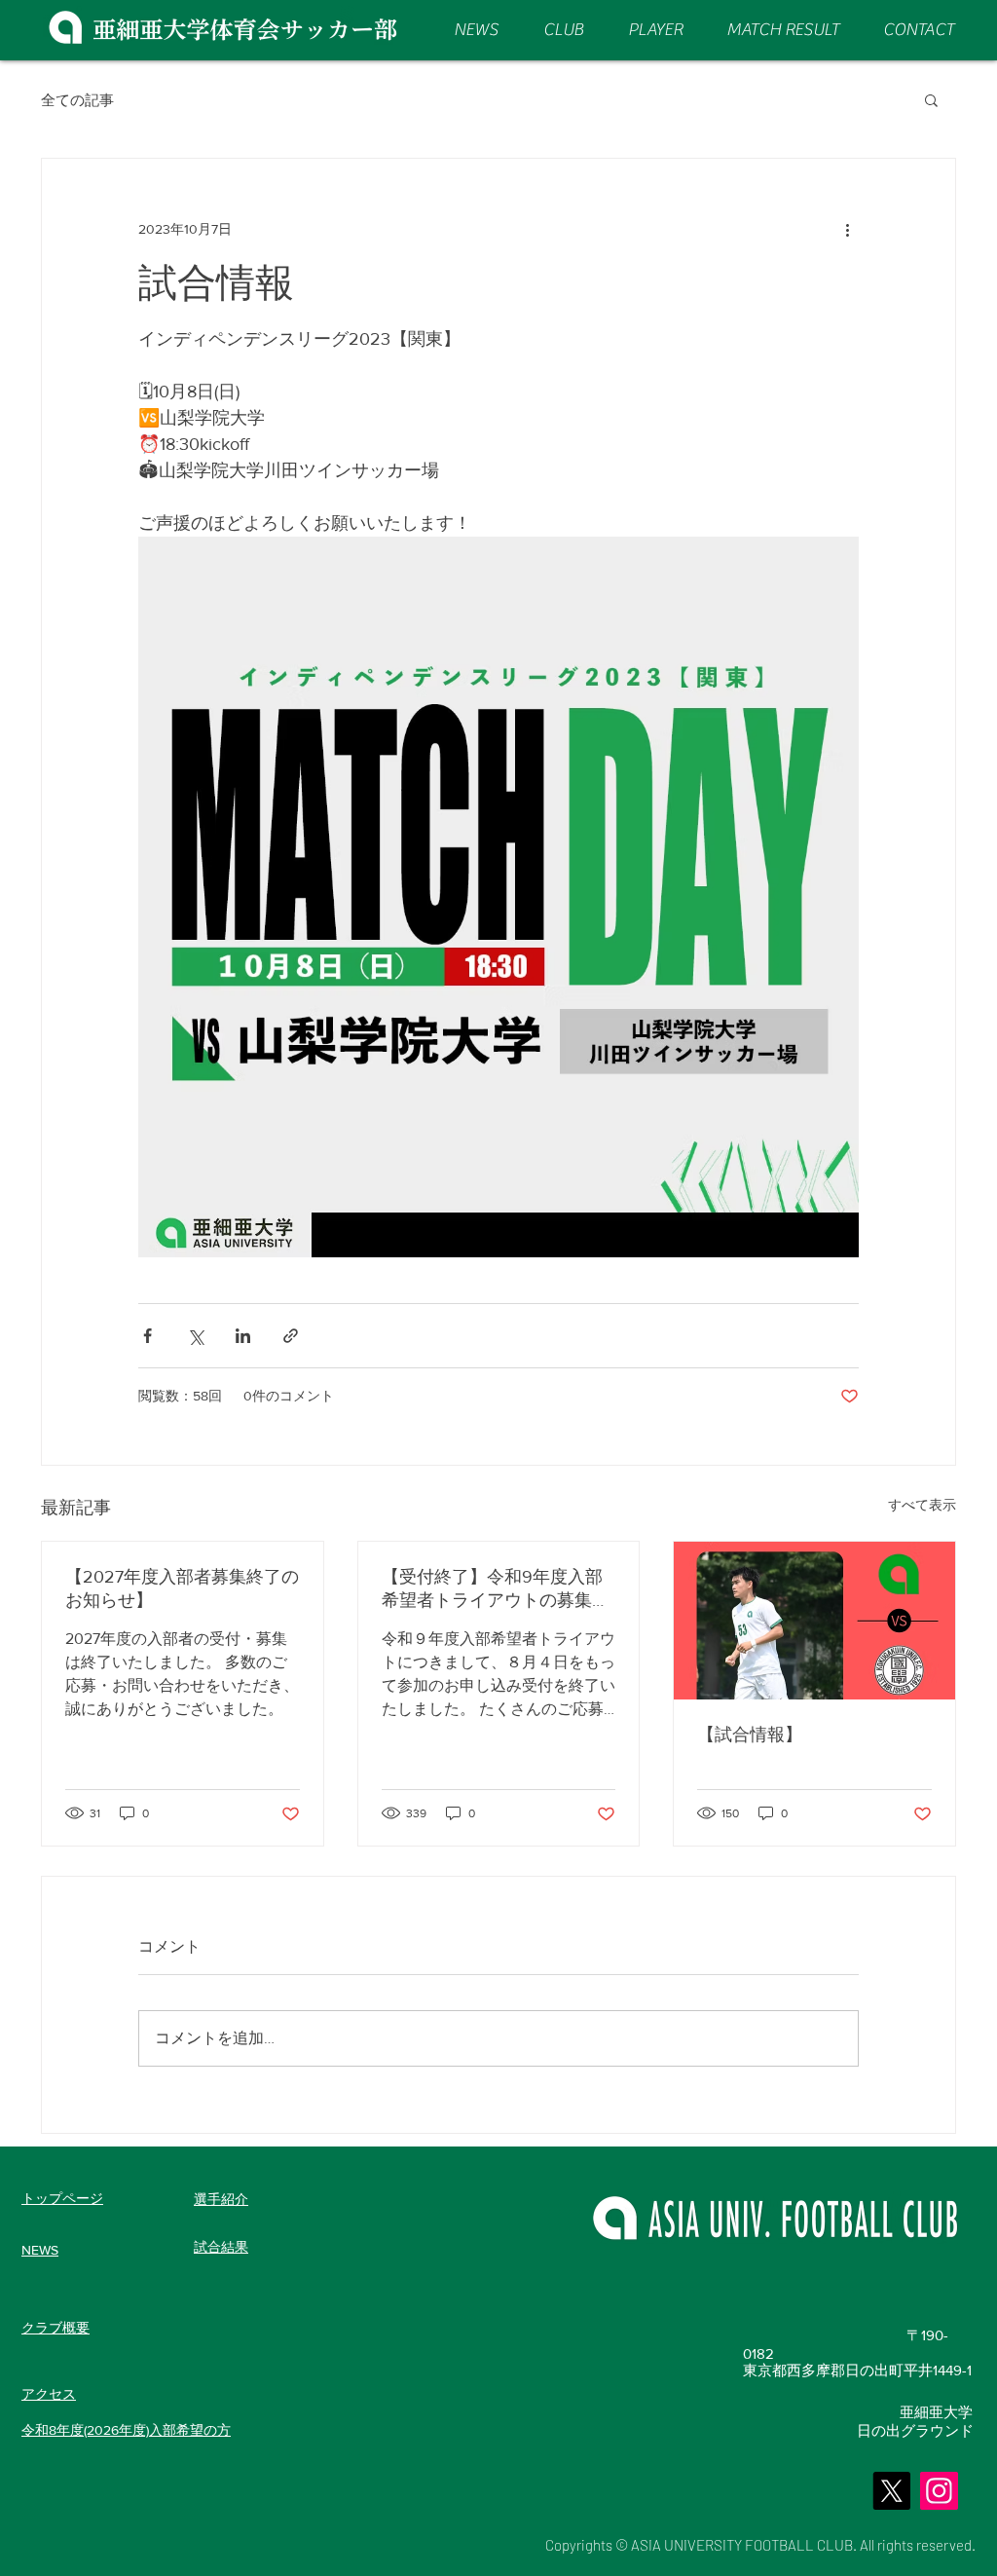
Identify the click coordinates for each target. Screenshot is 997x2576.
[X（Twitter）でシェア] (195, 1336)
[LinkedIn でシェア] (243, 1336)
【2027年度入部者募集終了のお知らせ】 (182, 1588)
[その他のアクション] (847, 229)
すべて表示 (922, 1505)
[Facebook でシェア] (148, 1336)
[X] (891, 2491)
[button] (931, 99)
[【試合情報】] (814, 1621)
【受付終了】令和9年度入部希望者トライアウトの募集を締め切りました (496, 1589)
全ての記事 (77, 100)
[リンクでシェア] (291, 1336)
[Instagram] (939, 2491)
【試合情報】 (750, 1735)
